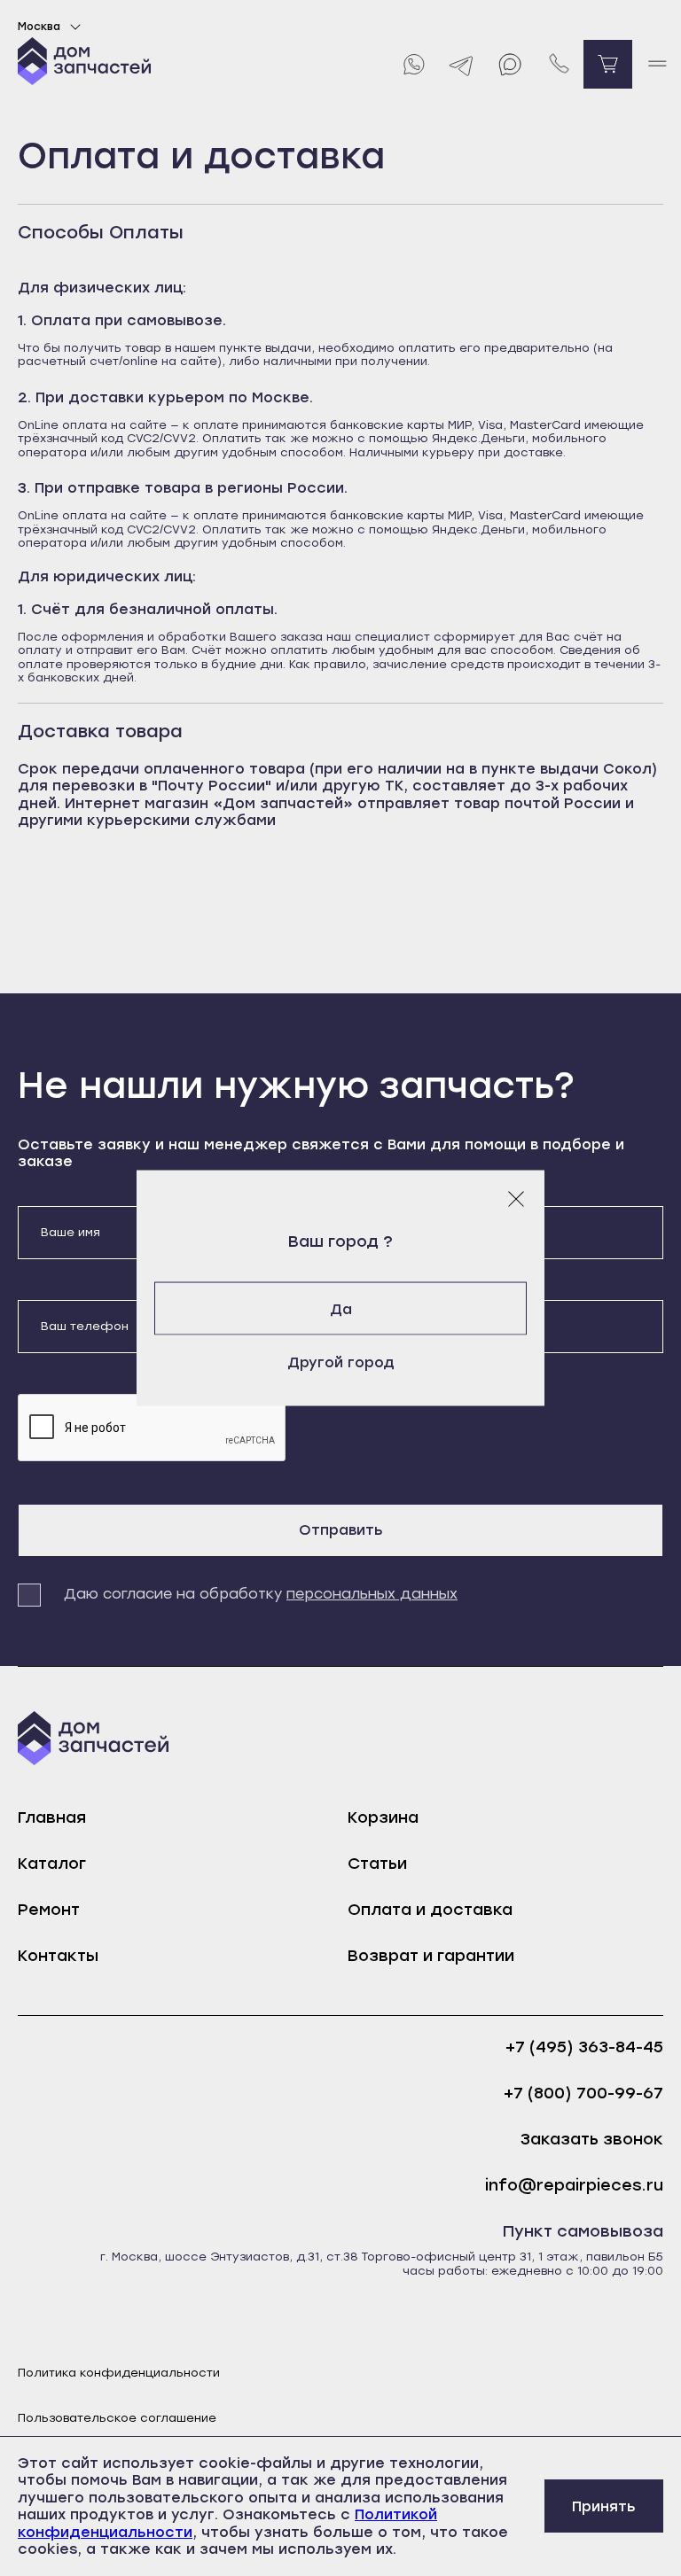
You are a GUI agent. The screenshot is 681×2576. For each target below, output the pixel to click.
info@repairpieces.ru (574, 2186)
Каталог (52, 1864)
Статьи (377, 1864)
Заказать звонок (592, 2140)
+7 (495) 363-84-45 (584, 2047)
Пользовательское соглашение (117, 2418)
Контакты (58, 1956)
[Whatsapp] (413, 64)
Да (341, 1308)
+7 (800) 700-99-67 (583, 2093)
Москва (39, 27)
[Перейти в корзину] (608, 64)
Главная (52, 1817)
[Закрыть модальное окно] (516, 1198)
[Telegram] (462, 64)
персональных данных (372, 1594)
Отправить (341, 1530)
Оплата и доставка (430, 1910)
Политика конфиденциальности (119, 2373)
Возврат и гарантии (431, 1956)
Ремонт (49, 1910)
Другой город (341, 1362)
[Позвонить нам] (559, 64)
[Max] (510, 64)
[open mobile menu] (657, 64)
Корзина (383, 1817)
